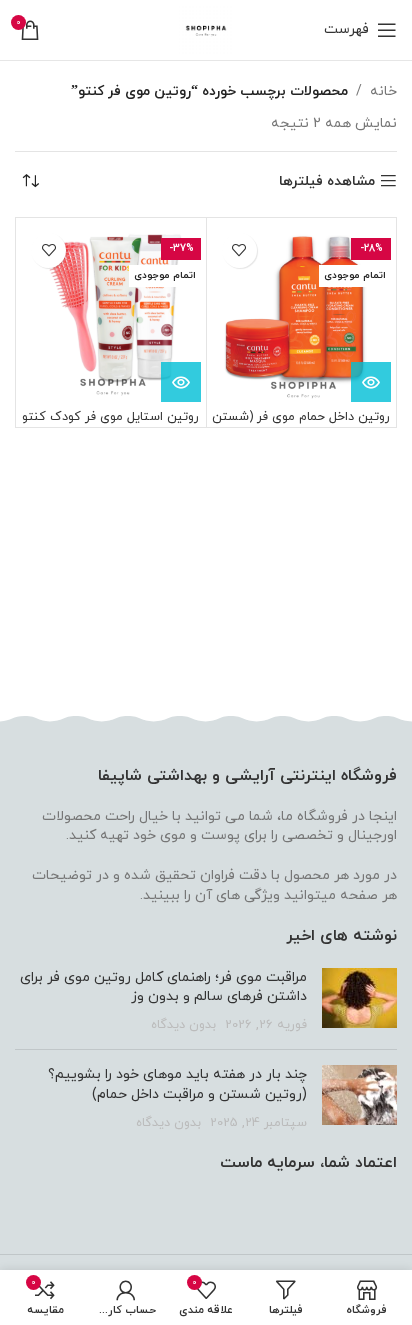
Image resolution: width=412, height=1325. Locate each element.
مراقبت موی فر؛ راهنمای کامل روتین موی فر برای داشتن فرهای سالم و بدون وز (163, 987)
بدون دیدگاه (183, 1025)
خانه (383, 91)
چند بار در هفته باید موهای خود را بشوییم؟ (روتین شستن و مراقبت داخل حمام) (177, 1084)
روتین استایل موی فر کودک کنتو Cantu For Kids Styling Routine (110, 424)
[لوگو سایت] (206, 28)
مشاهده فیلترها (327, 181)
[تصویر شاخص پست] (359, 1001)
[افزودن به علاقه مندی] (239, 250)
